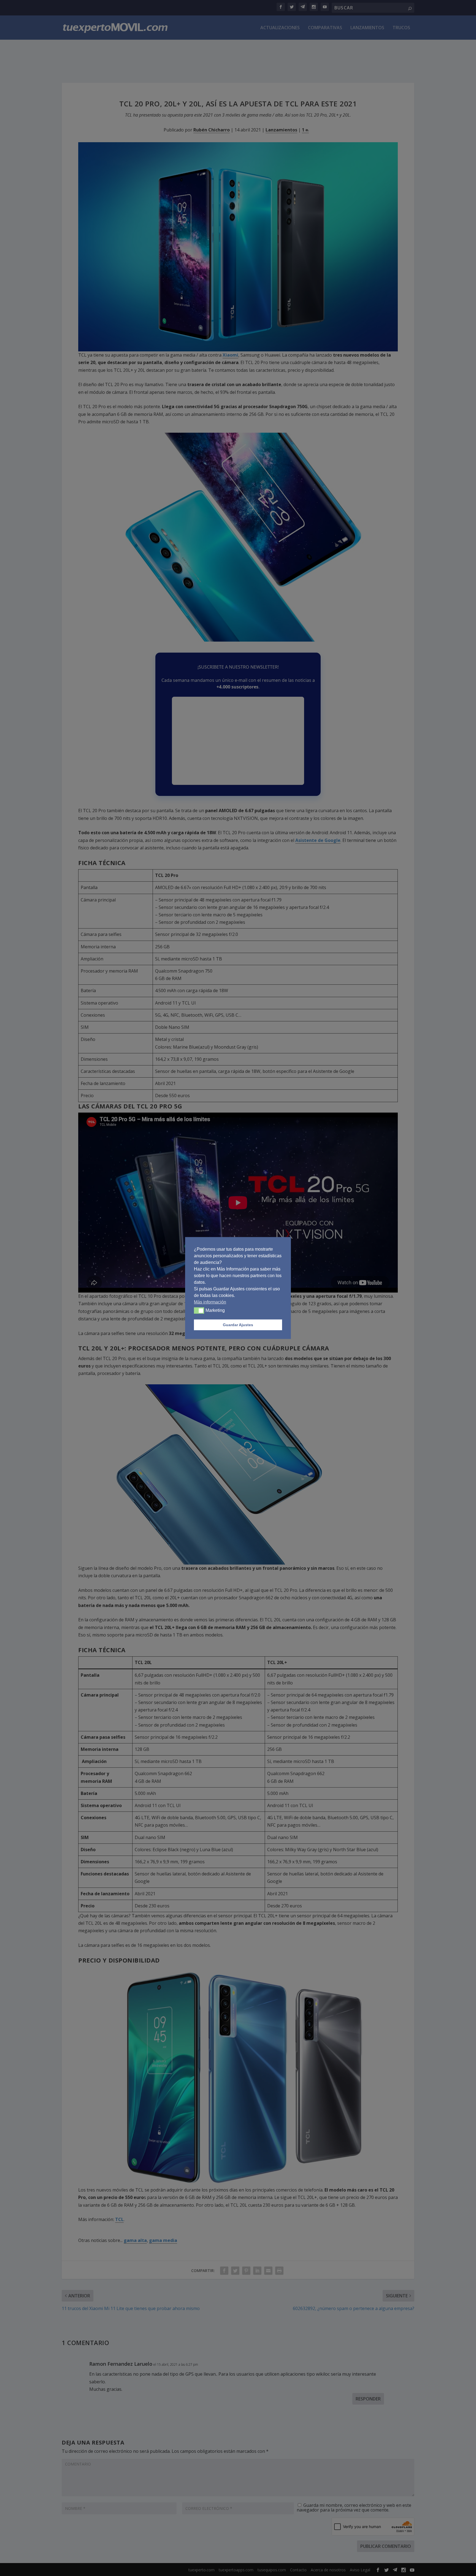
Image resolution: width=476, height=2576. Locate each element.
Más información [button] (210, 1302)
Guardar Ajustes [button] (238, 1325)
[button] (199, 1310)
